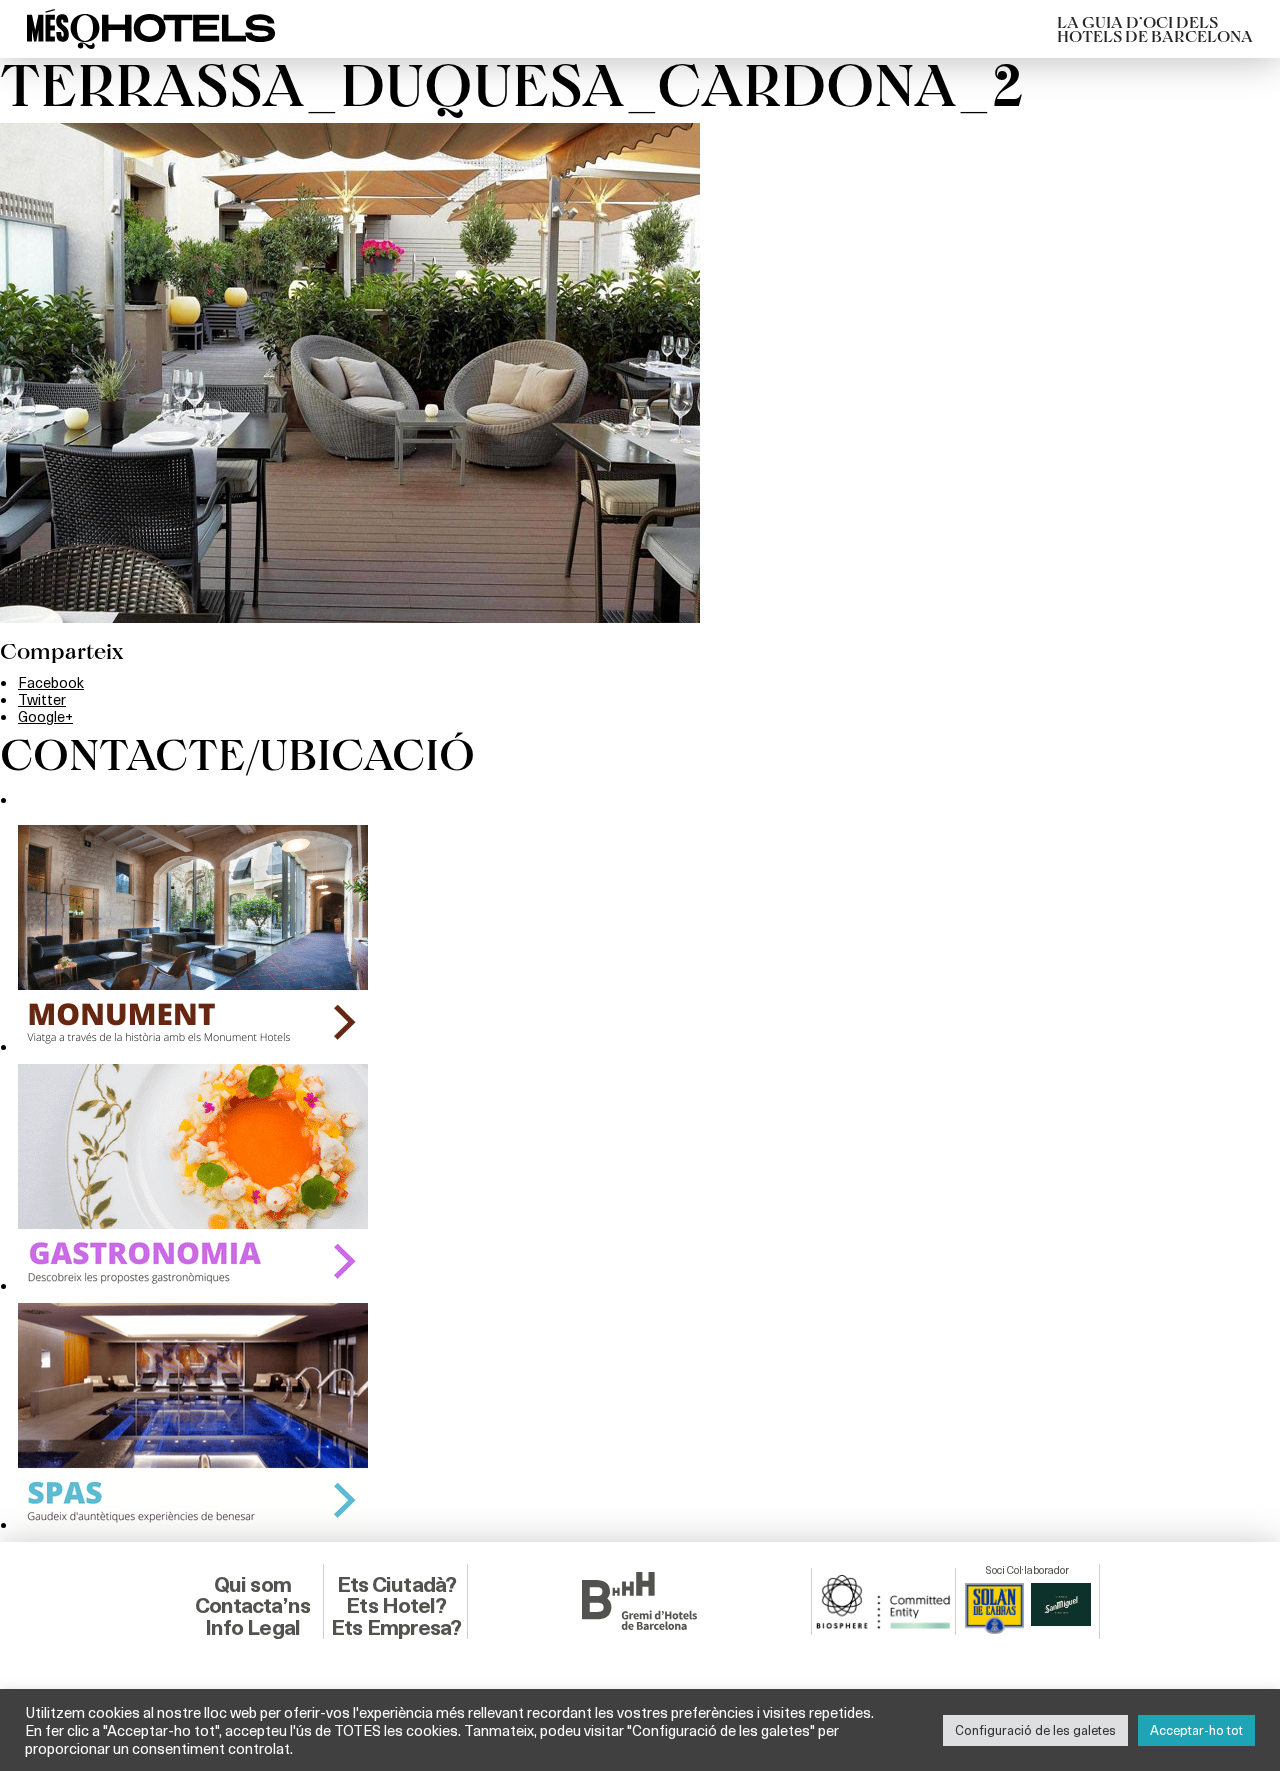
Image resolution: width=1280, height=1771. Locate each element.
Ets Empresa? (396, 1627)
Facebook (51, 682)
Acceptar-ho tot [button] (1196, 1730)
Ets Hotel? (396, 1605)
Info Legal (252, 1627)
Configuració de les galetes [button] (1035, 1730)
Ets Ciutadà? (396, 1584)
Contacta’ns (252, 1605)
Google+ (45, 716)
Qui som (252, 1584)
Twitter (42, 699)
